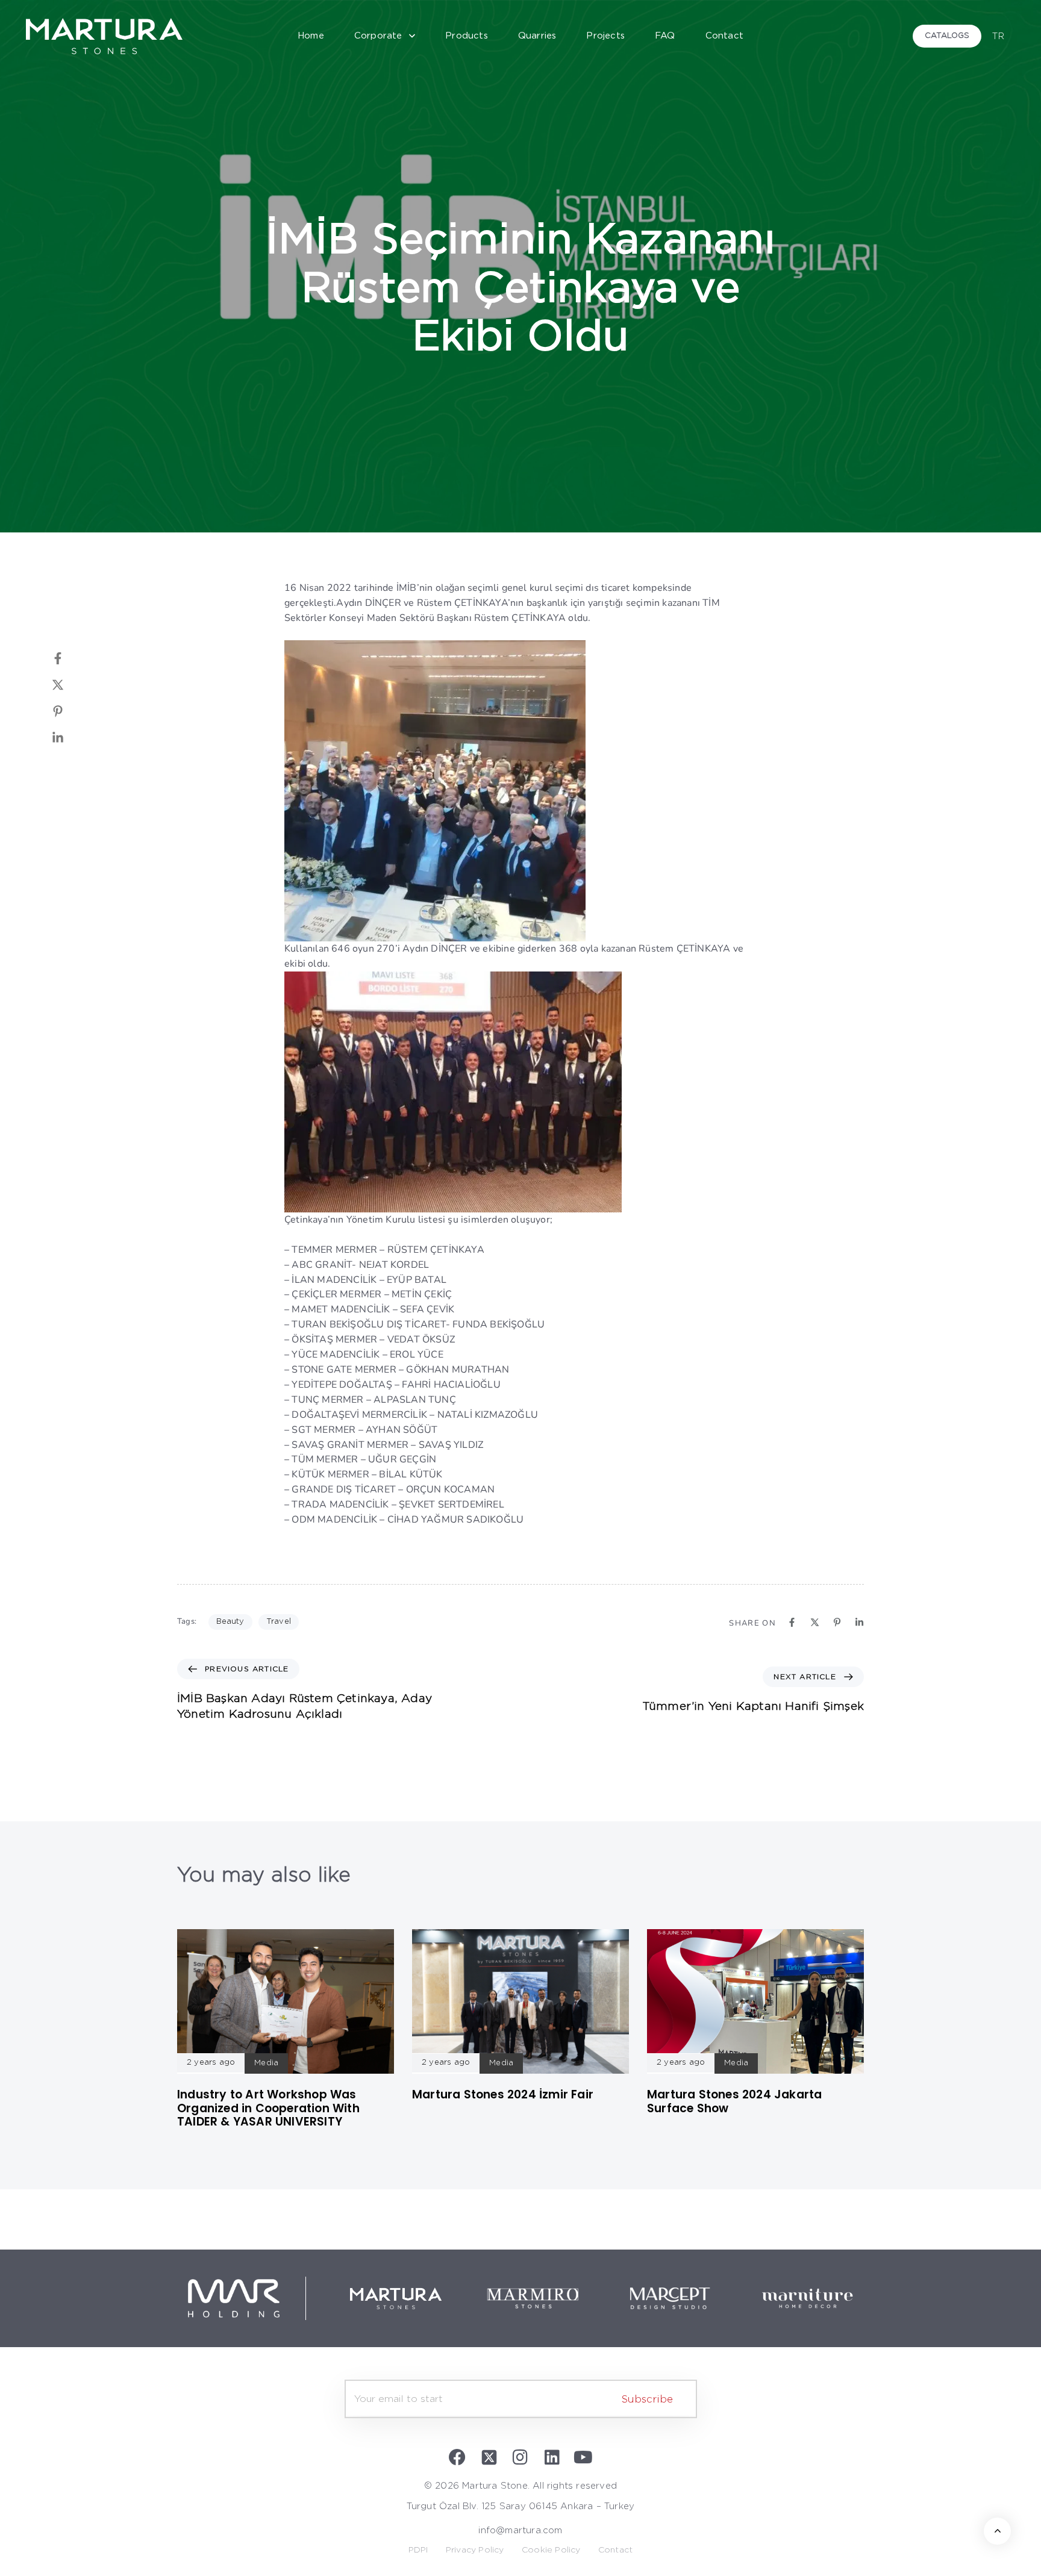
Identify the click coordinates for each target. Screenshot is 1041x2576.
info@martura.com (520, 2531)
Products (467, 36)
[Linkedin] (70, 738)
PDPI (418, 2550)
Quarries (537, 36)
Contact (724, 36)
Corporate (378, 36)
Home (311, 36)
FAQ (665, 36)
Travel (279, 1622)
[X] (70, 685)
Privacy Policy (475, 2550)
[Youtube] (583, 2457)
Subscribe (647, 2399)
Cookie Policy (551, 2550)
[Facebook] (70, 658)
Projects (605, 36)
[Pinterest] (70, 711)
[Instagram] (520, 2457)
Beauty (230, 1622)
